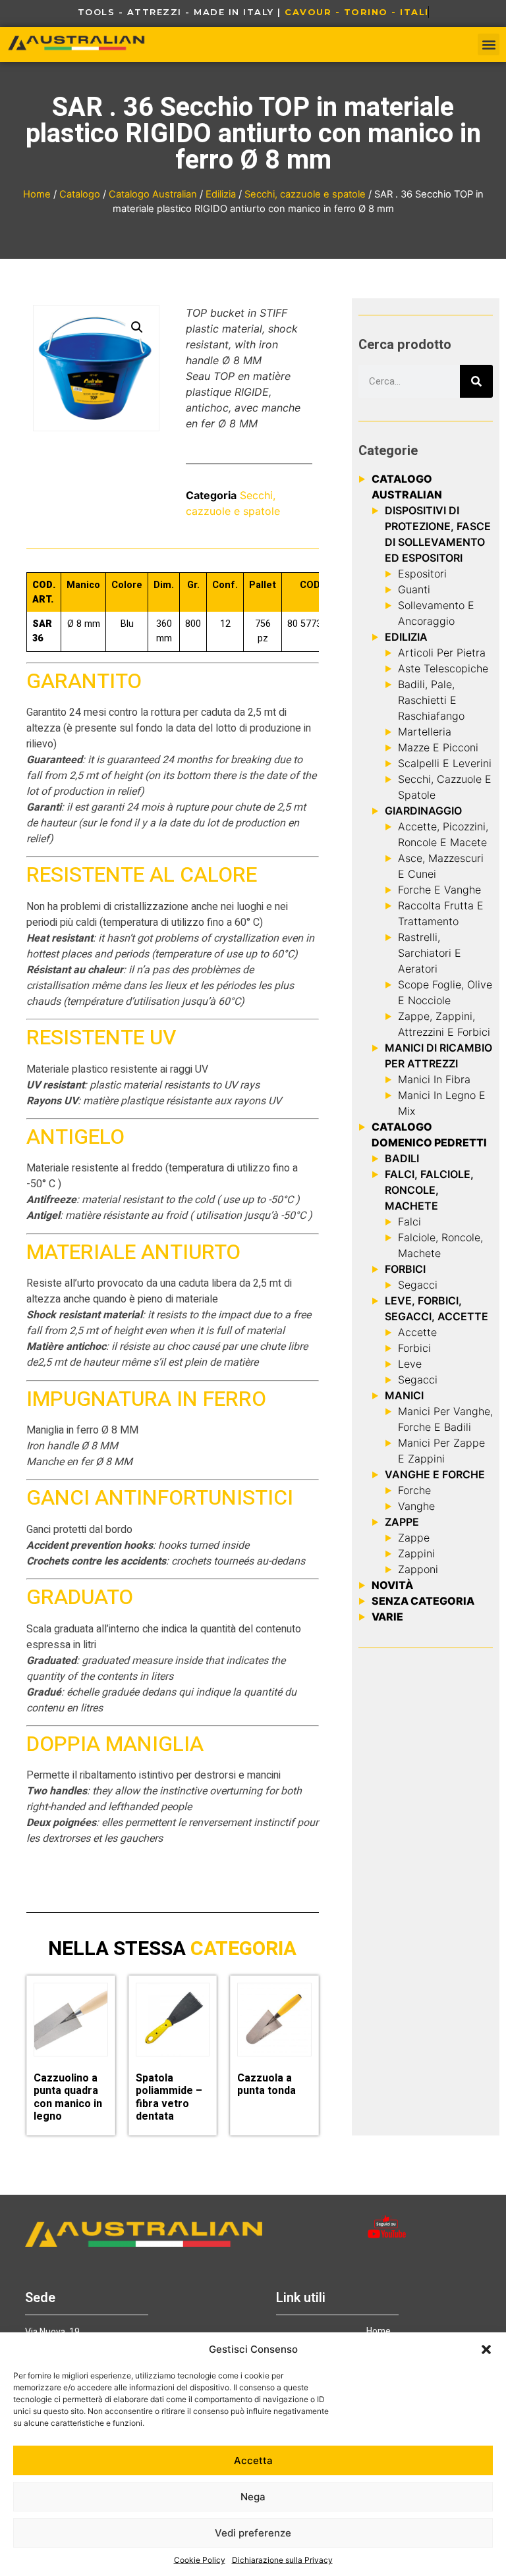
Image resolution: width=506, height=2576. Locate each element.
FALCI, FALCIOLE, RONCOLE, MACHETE (429, 1190)
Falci (409, 1221)
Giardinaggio (423, 811)
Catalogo (80, 194)
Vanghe (416, 1506)
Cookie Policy (200, 2560)
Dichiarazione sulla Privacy (282, 2560)
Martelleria (425, 732)
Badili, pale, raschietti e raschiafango (431, 700)
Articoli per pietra (442, 653)
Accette (417, 1332)
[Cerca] (476, 381)
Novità (392, 1585)
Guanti (414, 589)
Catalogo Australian (153, 194)
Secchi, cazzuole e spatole (305, 194)
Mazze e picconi (438, 747)
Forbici (414, 1348)
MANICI (404, 1395)
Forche (414, 1490)
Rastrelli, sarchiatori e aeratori (430, 953)
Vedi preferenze (253, 2533)
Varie (387, 1617)
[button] (486, 2349)
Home (37, 194)
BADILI (402, 1158)
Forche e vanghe (439, 890)
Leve (410, 1364)
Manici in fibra (434, 1079)
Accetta (253, 2460)
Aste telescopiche (443, 668)
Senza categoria (423, 1601)
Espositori (422, 574)
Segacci (418, 1285)
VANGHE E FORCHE (435, 1474)
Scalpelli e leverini (445, 763)
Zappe (414, 1538)
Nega (253, 2497)
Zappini (416, 1553)
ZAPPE (402, 1522)
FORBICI (405, 1269)
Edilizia (221, 194)
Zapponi (418, 1569)
